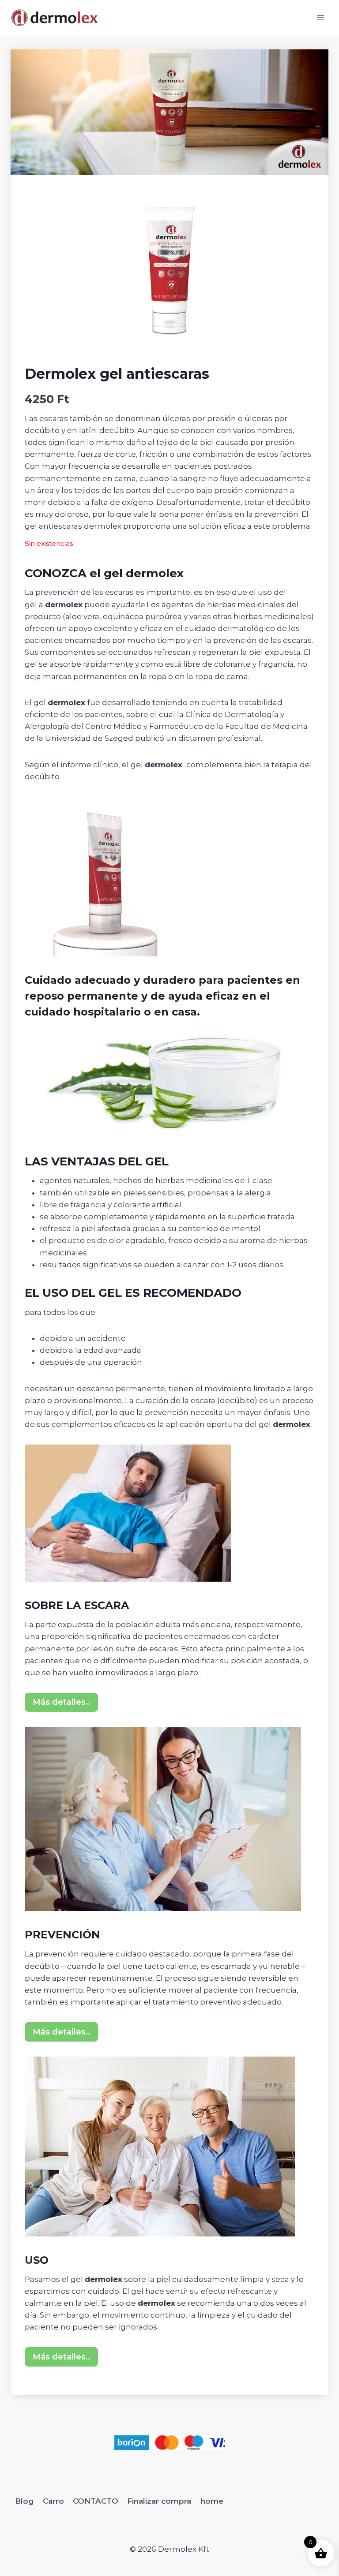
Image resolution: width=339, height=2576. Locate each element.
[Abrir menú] (320, 17)
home (212, 2501)
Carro (53, 2501)
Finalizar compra (159, 2501)
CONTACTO (96, 2501)
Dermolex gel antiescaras (117, 374)
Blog (24, 2501)
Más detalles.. (61, 1702)
